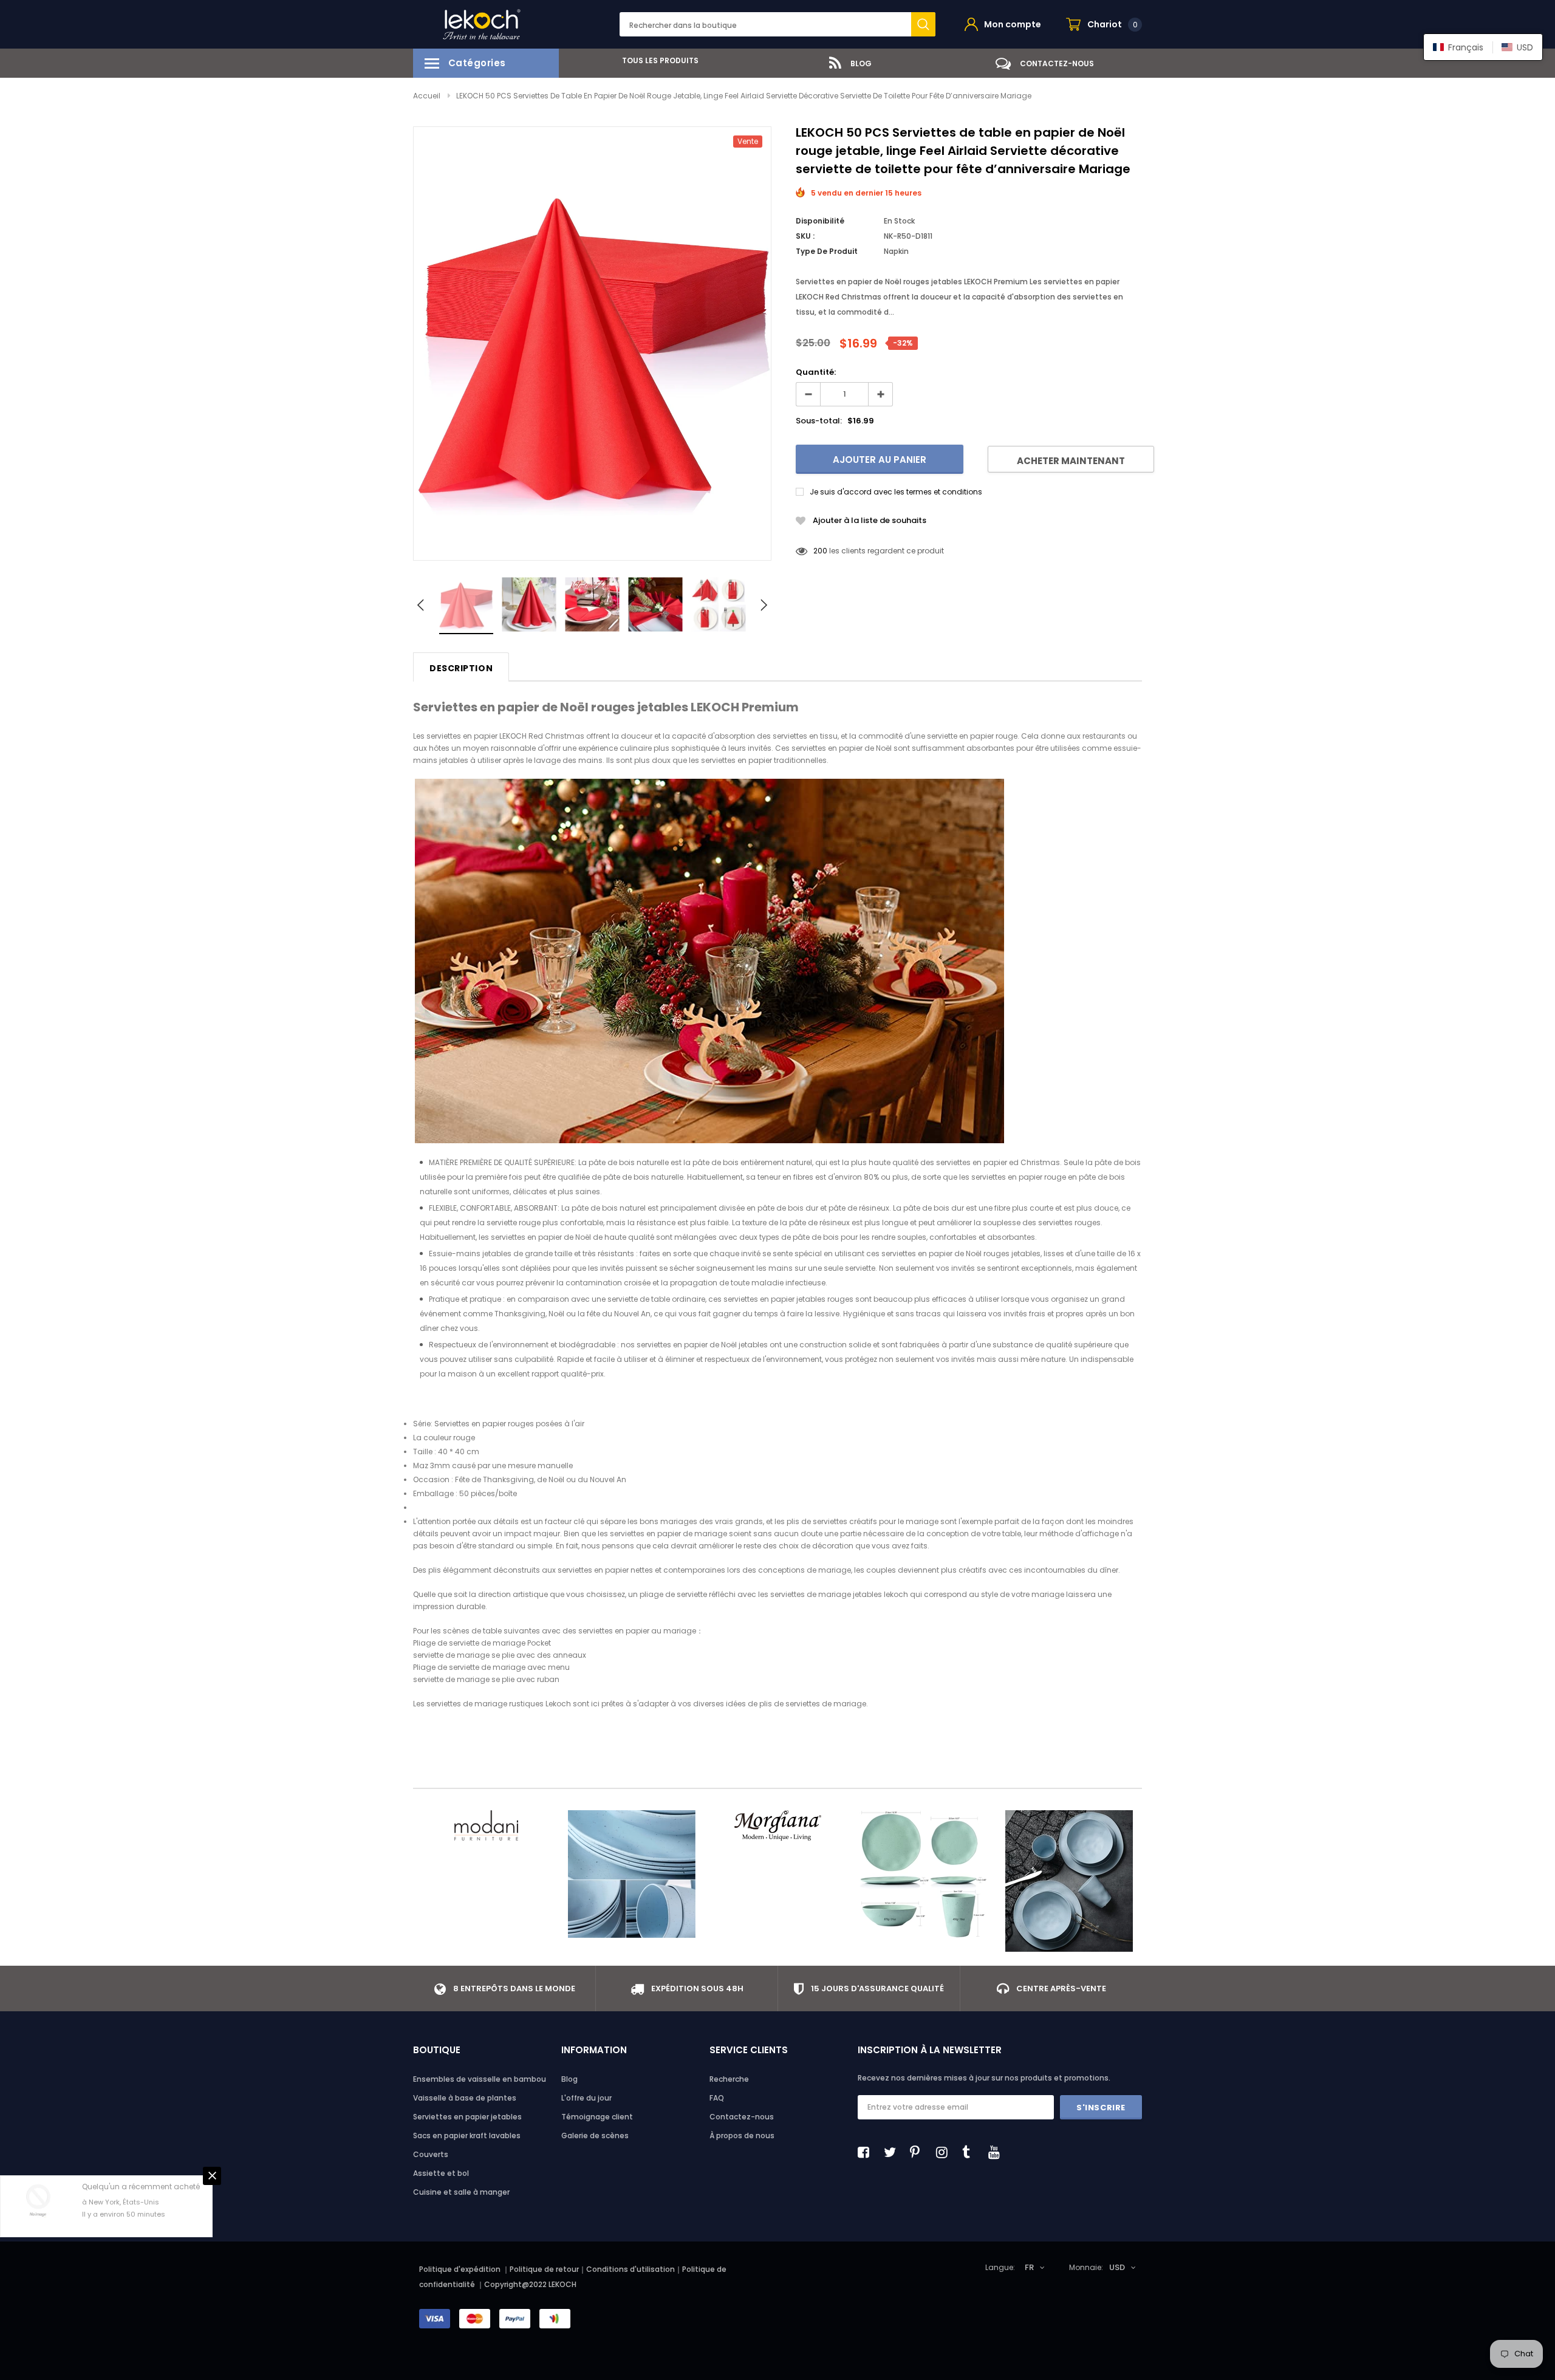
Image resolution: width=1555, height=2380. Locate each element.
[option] (656, 60)
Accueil (427, 96)
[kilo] (632, 1874)
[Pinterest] (919, 2152)
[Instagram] (945, 2152)
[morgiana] (777, 1825)
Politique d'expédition (460, 2269)
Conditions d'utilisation (631, 2269)
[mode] (486, 1825)
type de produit (827, 251)
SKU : (805, 236)
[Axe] (1069, 1881)
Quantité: (816, 372)
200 (820, 551)
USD (1117, 2267)
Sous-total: (819, 421)
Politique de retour (544, 2269)
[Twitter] (893, 2152)
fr (1029, 2267)
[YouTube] (997, 2152)
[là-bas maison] (923, 1874)
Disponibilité (820, 221)
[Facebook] (867, 2152)
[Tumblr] (971, 2152)
